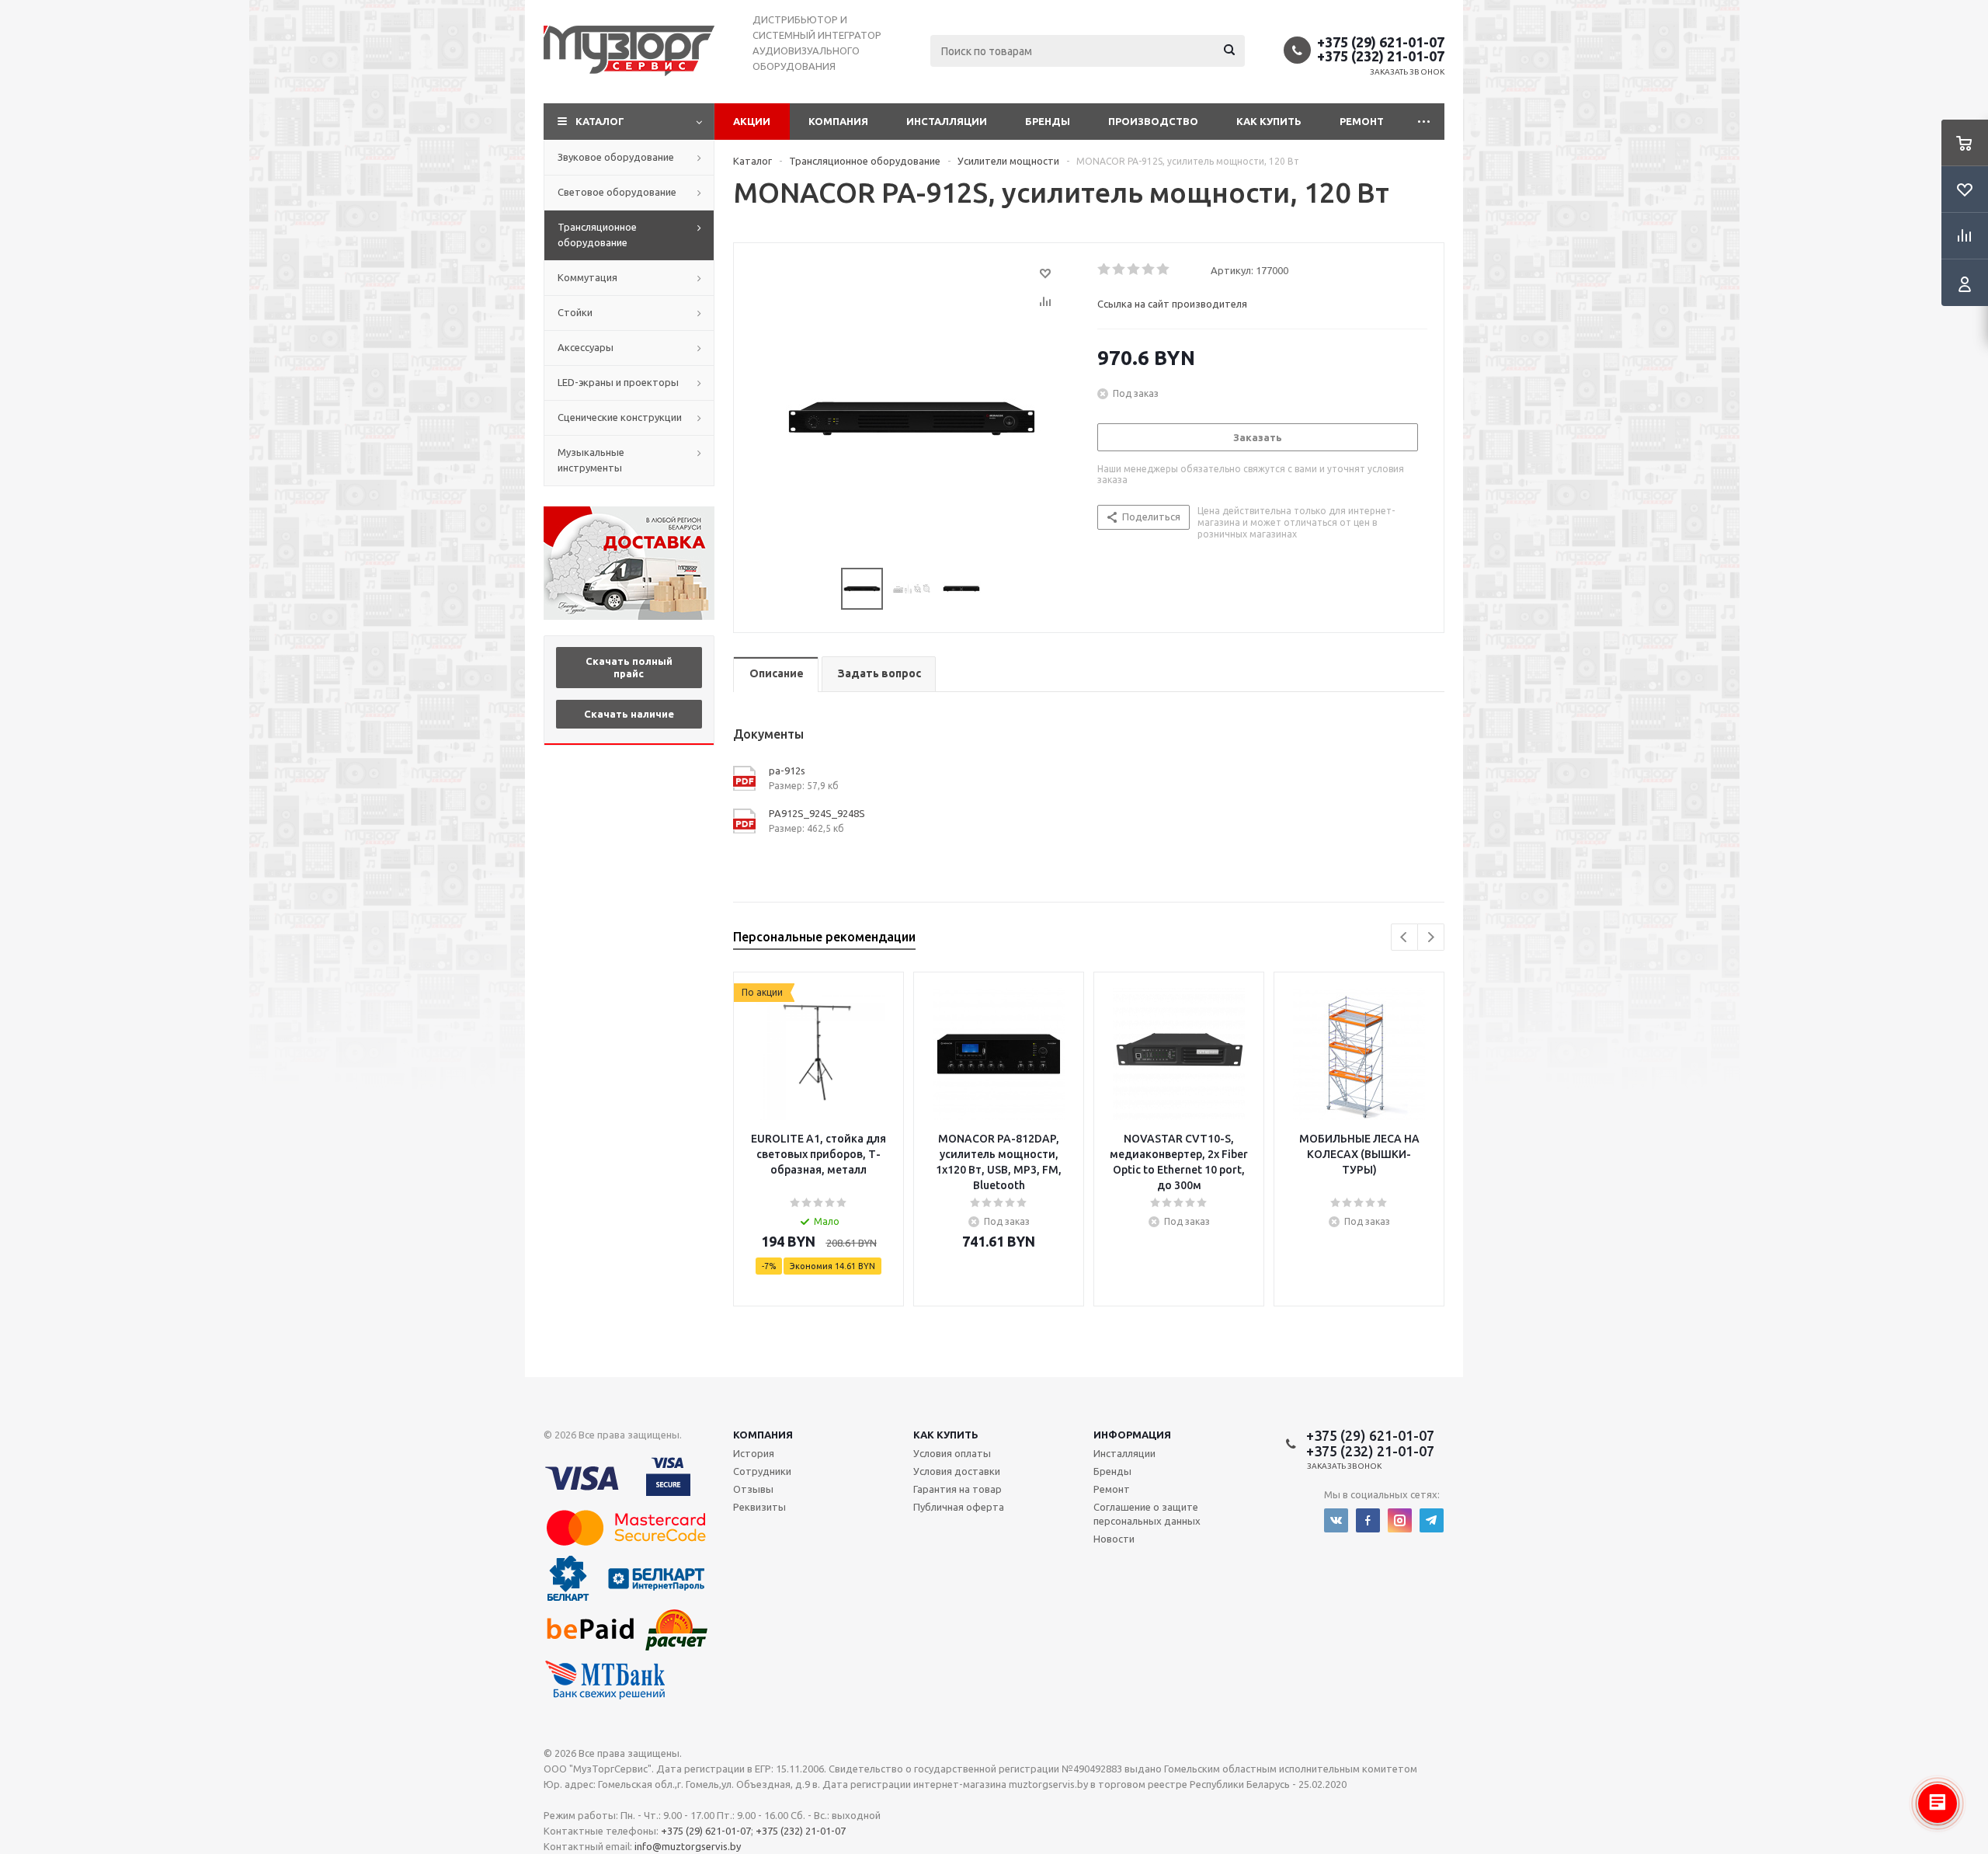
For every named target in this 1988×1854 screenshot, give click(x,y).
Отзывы (753, 1489)
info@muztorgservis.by (688, 1846)
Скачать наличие (629, 714)
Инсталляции (947, 121)
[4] (1149, 270)
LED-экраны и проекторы (618, 382)
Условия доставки (957, 1471)
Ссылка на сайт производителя (1172, 304)
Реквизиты (759, 1507)
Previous (1404, 937)
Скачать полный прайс (629, 667)
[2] (1119, 270)
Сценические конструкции (620, 417)
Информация (1132, 1435)
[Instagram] (1400, 1520)
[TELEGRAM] (1432, 1520)
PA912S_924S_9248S (817, 813)
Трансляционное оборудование (597, 235)
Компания (838, 121)
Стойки (575, 312)
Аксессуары (586, 347)
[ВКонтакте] (1336, 1520)
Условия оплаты (952, 1453)
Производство (1153, 121)
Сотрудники (762, 1471)
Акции (752, 121)
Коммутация (587, 277)
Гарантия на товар (958, 1489)
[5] (1164, 270)
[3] (1134, 270)
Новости (1114, 1539)
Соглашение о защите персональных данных (1147, 1514)
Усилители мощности (1008, 161)
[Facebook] (1368, 1520)
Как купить (1269, 121)
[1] (1105, 270)
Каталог (600, 121)
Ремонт (1362, 121)
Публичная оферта (959, 1507)
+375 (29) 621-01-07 (1381, 42)
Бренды (1048, 121)
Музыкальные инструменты (591, 460)
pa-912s (787, 770)
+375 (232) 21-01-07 (1381, 56)
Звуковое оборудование (616, 157)
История (754, 1453)
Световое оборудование (617, 192)
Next (1431, 937)
